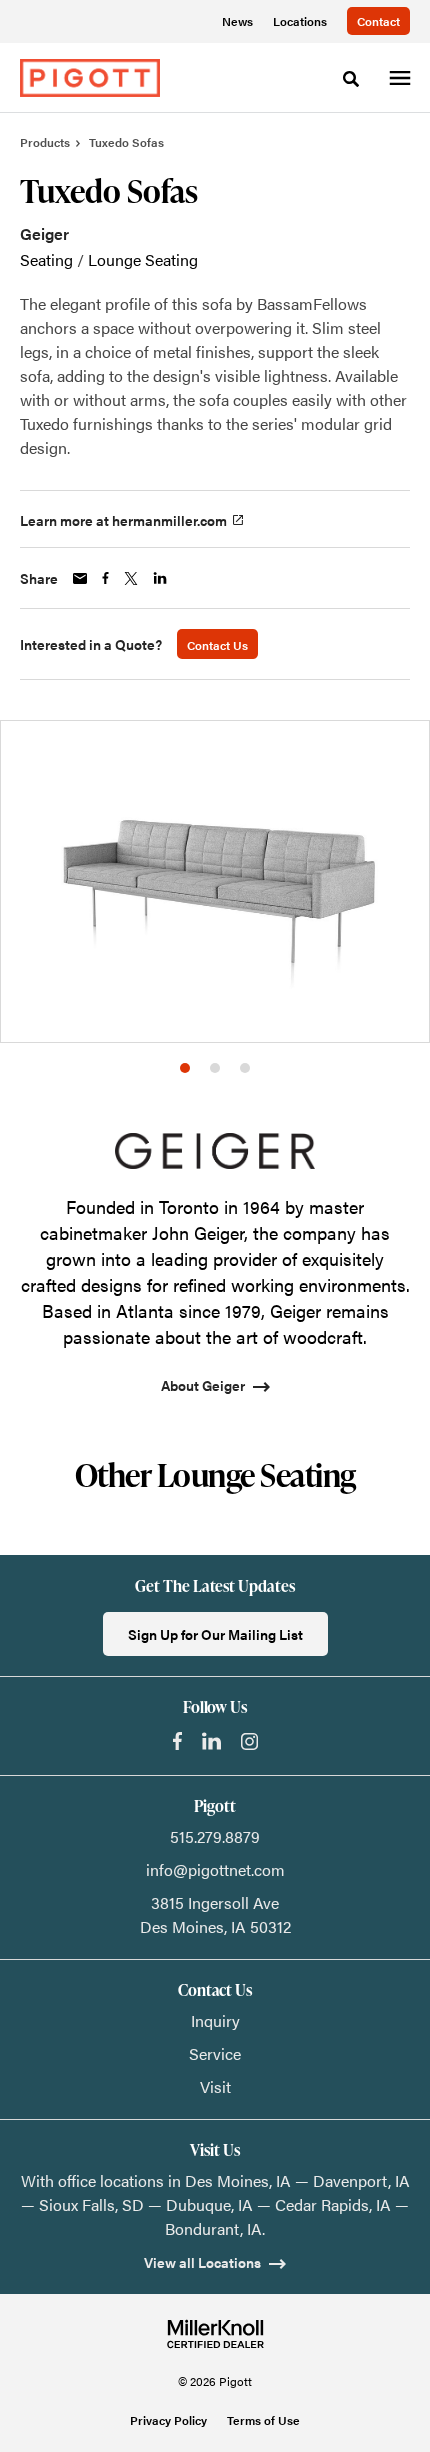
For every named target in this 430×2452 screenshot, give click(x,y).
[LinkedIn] (211, 1741)
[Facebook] (177, 1741)
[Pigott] (90, 78)
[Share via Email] (80, 578)
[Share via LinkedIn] (160, 578)
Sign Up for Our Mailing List (215, 1634)
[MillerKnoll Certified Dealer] (215, 2334)
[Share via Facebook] (105, 578)
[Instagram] (249, 1741)
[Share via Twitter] (131, 578)
